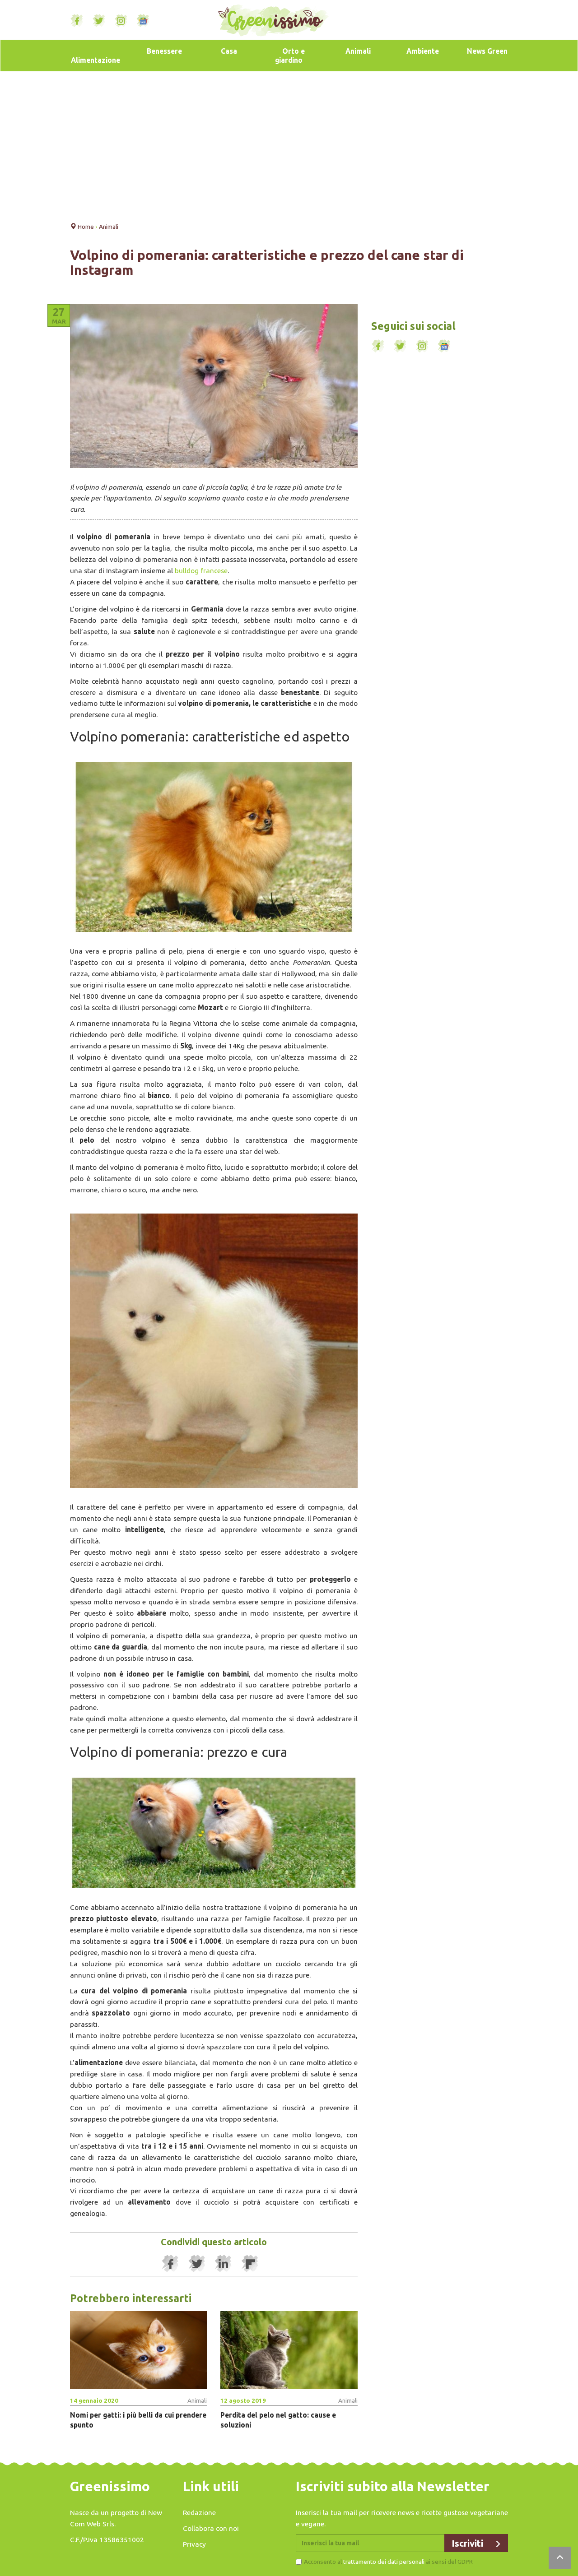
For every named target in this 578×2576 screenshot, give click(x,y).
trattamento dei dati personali (384, 2562)
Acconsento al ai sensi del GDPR (388, 2562)
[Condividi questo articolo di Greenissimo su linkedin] (224, 2264)
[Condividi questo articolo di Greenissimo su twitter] (197, 2264)
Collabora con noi (211, 2528)
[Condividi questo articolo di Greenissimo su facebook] (170, 2264)
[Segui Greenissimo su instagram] (121, 21)
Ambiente (423, 51)
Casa (229, 51)
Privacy (194, 2544)
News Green (487, 51)
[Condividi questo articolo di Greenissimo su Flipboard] (250, 2264)
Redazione (199, 2512)
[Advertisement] (289, 144)
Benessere (164, 51)
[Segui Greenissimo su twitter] (99, 21)
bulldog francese (201, 570)
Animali (358, 51)
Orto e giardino (290, 56)
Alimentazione (96, 60)
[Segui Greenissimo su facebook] (77, 21)
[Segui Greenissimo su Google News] (143, 21)
